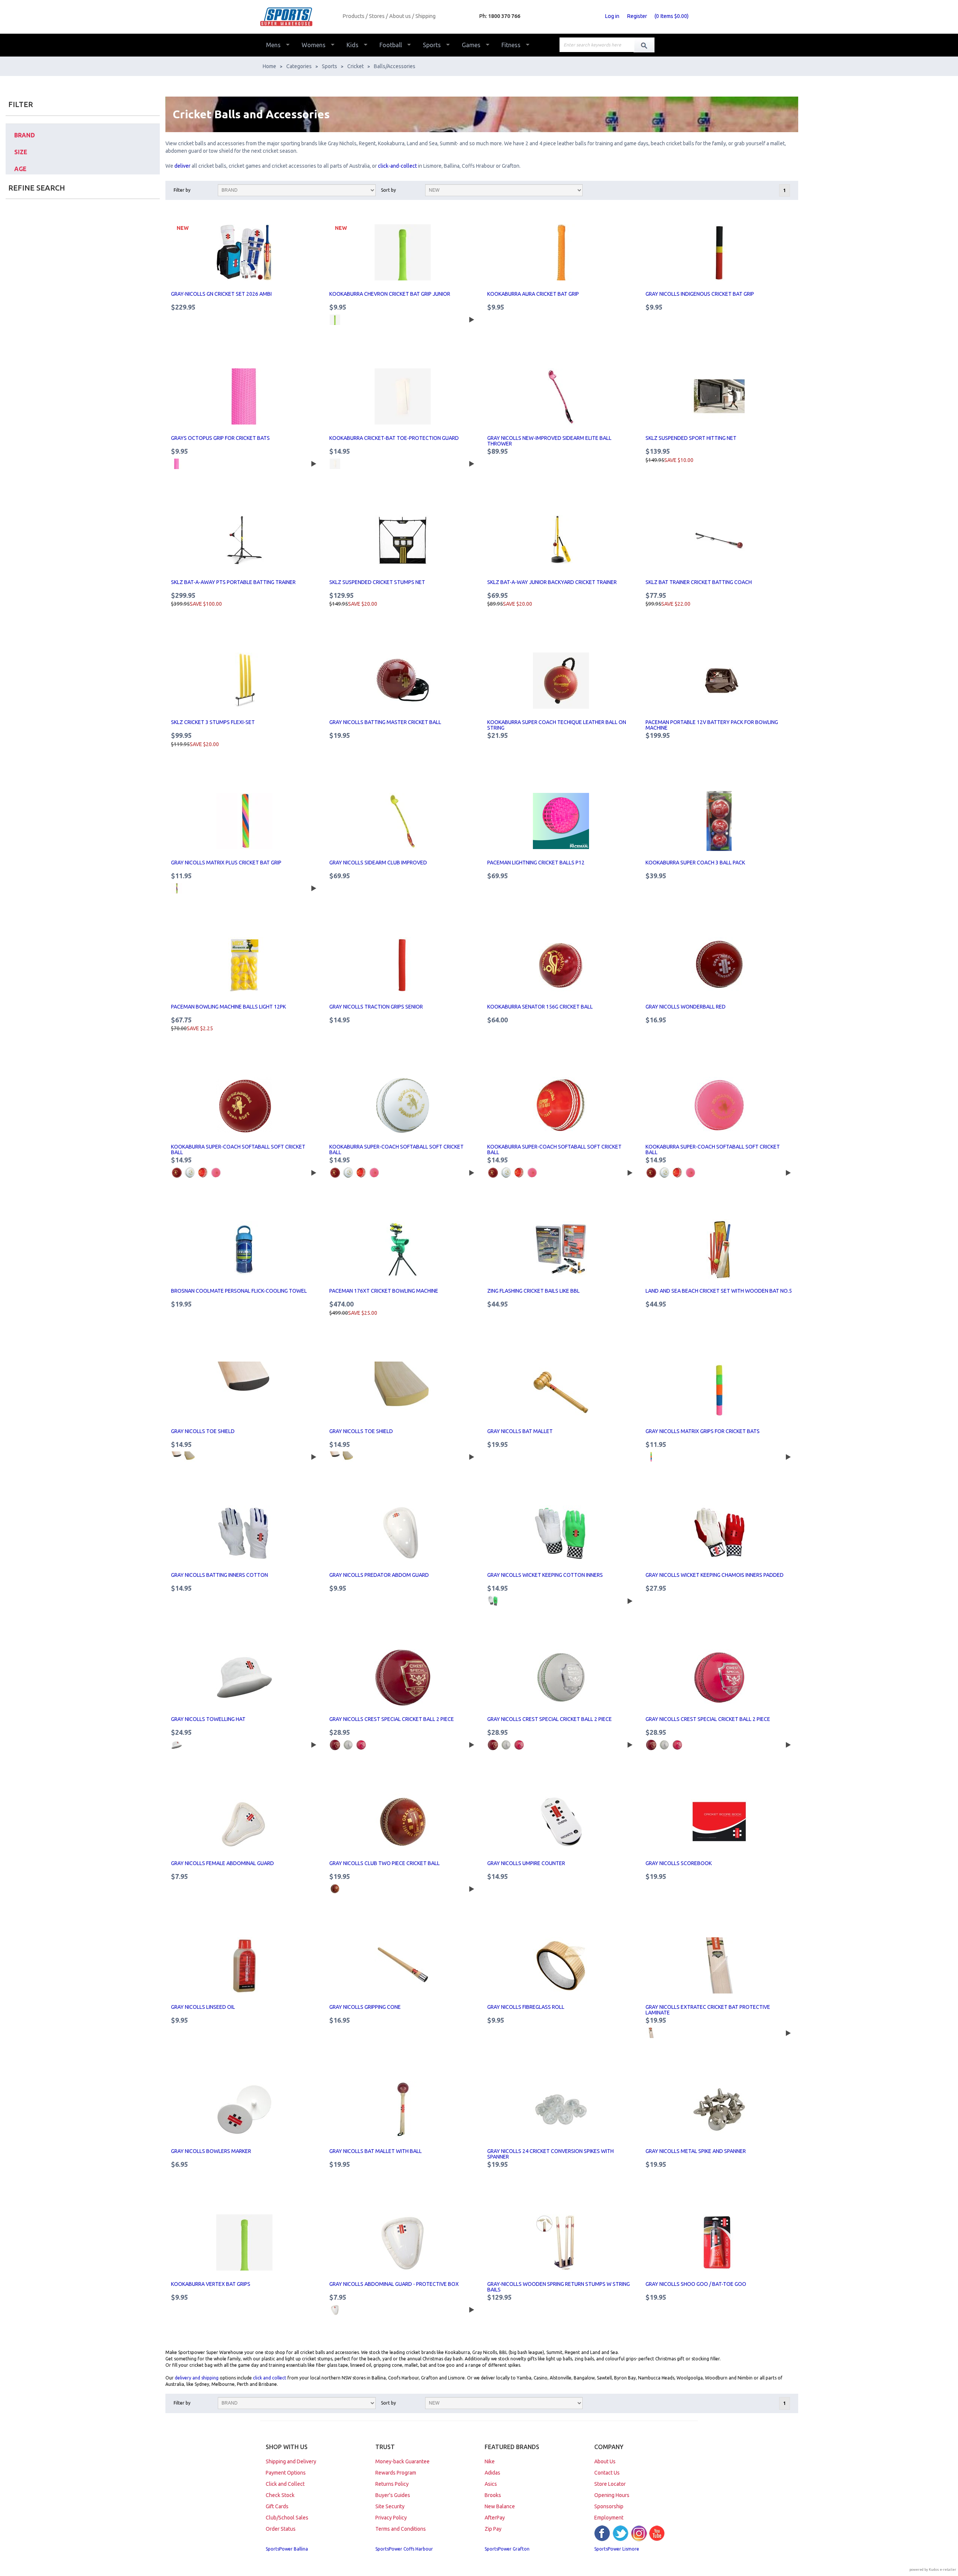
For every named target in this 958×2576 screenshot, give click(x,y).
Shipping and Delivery (291, 2461)
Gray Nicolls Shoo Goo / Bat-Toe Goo (696, 2284)
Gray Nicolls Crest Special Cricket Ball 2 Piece (392, 1719)
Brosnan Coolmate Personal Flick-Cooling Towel (239, 1291)
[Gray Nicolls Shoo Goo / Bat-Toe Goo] (719, 2242)
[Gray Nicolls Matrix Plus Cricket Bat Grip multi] (177, 888)
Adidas (492, 2473)
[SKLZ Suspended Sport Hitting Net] (719, 396)
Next (470, 319)
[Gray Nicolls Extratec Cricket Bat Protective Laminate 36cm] (651, 2033)
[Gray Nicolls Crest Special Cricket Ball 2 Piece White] (348, 1745)
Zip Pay (493, 2529)
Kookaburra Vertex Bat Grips (211, 2284)
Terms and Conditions (401, 2529)
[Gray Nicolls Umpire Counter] (561, 1822)
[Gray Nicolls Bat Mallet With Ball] (403, 2110)
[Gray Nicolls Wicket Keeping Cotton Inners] (561, 1533)
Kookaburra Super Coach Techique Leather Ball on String (557, 725)
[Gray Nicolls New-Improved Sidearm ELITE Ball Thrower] (561, 396)
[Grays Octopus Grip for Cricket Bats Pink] (177, 464)
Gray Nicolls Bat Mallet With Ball (376, 2151)
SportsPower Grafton (507, 2549)
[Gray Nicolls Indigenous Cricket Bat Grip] (719, 252)
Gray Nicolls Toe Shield (203, 1431)
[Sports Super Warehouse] (298, 17)
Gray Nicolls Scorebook (679, 1863)
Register (637, 16)
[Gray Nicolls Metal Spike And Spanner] (719, 2110)
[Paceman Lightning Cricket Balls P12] (561, 821)
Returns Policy (392, 2484)
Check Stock (280, 2495)
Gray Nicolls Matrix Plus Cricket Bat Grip (226, 863)
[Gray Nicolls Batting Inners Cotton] (245, 1533)
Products (353, 16)
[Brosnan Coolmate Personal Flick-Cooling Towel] (245, 1249)
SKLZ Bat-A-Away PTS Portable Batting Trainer (233, 582)
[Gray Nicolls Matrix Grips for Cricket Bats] (719, 1390)
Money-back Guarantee (402, 2461)
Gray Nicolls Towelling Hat (208, 1719)
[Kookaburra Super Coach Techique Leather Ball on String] (561, 681)
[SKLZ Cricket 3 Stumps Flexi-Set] (245, 681)
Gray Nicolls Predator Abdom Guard (379, 1575)
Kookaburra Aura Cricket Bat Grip (533, 294)
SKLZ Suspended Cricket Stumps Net (377, 582)
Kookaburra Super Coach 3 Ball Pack (695, 863)
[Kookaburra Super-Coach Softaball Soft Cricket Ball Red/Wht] (203, 1173)
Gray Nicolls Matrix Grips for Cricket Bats (703, 1431)
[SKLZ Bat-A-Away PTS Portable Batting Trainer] (245, 541)
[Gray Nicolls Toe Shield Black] (177, 1457)
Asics (491, 2484)
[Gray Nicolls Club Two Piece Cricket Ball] (403, 1822)
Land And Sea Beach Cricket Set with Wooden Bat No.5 (719, 1291)
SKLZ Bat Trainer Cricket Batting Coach (699, 582)
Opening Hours (612, 2495)
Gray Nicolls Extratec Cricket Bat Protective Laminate (708, 2010)
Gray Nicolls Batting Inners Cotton (219, 1575)
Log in (612, 16)
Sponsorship (609, 2506)
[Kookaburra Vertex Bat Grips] (245, 2242)
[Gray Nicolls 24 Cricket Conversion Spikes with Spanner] (561, 2110)
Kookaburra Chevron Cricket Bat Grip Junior (390, 294)
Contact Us (607, 2473)
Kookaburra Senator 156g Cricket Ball (540, 1007)
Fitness (511, 45)
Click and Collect (285, 2484)
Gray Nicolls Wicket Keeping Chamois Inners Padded (715, 1575)
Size (21, 152)
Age (20, 169)
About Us (605, 2461)
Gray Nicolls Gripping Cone (365, 2007)
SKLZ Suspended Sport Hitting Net (691, 438)
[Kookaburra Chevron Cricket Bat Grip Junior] (403, 252)
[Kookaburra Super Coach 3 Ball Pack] (719, 821)
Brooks (493, 2495)
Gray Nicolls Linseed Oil (203, 2007)
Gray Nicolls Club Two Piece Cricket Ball (385, 1863)
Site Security (390, 2506)
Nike (490, 2461)
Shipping (425, 16)
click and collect (270, 2378)
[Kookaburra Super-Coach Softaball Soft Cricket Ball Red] (177, 1173)
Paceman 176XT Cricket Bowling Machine (384, 1291)
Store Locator (610, 2484)
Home (269, 66)
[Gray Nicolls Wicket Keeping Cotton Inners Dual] (493, 1601)
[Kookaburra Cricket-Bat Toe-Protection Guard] (403, 396)
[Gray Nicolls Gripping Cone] (403, 1965)
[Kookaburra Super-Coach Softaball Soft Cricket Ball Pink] (216, 1173)
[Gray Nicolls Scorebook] (719, 1822)
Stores (377, 16)
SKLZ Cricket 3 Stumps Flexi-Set (213, 722)
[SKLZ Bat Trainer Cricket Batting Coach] (719, 541)
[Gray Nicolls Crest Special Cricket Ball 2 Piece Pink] (361, 1745)
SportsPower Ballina (287, 2549)
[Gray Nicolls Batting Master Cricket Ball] (403, 681)
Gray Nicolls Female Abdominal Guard (222, 1863)
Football (391, 45)
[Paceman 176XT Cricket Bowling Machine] (403, 1249)
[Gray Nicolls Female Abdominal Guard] (245, 1822)
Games (471, 45)
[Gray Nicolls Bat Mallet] (561, 1390)
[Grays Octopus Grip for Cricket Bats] (245, 396)
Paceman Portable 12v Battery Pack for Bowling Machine (712, 725)
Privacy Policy (391, 2518)
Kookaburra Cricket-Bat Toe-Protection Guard (394, 438)
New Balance (500, 2506)
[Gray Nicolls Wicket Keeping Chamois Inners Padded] (719, 1533)
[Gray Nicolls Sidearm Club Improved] (403, 821)
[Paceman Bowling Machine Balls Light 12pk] (245, 965)
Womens (314, 45)
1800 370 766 (504, 16)
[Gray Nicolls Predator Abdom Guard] (403, 1533)
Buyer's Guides (393, 2495)
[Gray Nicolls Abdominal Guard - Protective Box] (403, 2242)
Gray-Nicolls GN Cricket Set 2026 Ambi (221, 294)
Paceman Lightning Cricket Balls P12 (536, 863)
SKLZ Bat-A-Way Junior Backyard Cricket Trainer (552, 582)
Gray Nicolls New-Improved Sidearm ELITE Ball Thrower (549, 441)
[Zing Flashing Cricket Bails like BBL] (561, 1249)
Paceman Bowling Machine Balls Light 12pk (228, 1007)
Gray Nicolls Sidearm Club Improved (378, 863)
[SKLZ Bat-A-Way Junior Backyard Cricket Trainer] (561, 541)
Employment (609, 2518)
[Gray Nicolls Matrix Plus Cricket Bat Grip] (245, 821)
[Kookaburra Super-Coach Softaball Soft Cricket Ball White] (190, 1173)
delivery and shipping (197, 2378)
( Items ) (672, 16)
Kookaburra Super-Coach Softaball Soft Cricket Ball (238, 1149)
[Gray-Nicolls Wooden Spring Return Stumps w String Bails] (561, 2242)
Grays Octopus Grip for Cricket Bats (220, 438)
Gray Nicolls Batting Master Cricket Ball (385, 722)
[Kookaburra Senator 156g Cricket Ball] (561, 965)
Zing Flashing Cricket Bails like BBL (533, 1291)
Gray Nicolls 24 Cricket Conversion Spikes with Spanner (550, 2154)
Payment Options (286, 2473)
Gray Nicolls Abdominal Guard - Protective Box (394, 2284)
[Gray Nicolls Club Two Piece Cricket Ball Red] (335, 1889)
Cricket (356, 66)
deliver (183, 166)
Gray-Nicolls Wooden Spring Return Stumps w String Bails (559, 2287)
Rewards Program (396, 2473)
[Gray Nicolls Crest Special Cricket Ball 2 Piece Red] (335, 1745)
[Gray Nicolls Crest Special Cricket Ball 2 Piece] (403, 1678)
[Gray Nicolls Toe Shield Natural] (190, 1457)
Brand (25, 135)
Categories (299, 66)
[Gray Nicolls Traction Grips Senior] (403, 965)
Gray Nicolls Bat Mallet (520, 1431)
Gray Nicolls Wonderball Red (686, 1007)
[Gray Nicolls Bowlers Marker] (245, 2110)
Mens (273, 45)
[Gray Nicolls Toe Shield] (245, 1390)
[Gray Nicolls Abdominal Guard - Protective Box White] (335, 2310)
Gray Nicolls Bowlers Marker (211, 2151)
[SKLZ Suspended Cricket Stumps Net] (403, 541)
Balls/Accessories (395, 66)
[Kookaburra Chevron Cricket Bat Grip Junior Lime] (335, 320)
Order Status (281, 2529)
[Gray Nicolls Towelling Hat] (245, 1678)
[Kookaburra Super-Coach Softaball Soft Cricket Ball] (245, 1105)
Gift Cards (277, 2506)
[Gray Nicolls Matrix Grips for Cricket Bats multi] (651, 1457)
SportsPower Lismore (617, 2549)
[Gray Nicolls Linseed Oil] (245, 1965)
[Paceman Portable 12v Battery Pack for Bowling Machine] (719, 681)
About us (400, 16)
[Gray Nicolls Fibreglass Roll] (561, 1965)
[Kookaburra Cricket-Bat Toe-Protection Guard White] (335, 464)
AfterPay (495, 2518)
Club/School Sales (287, 2518)
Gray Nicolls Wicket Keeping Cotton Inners (545, 1575)
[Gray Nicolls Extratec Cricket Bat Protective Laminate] (719, 1965)
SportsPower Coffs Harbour (404, 2549)
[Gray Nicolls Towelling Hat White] (177, 1745)
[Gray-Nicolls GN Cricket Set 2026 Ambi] (245, 252)
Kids (353, 45)
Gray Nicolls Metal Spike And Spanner (696, 2151)
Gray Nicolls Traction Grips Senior (376, 1007)
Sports (432, 45)
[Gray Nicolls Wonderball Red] (719, 965)
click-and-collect (397, 166)
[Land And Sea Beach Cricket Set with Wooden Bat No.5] (719, 1249)
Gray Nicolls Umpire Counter (526, 1863)
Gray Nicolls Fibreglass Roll (526, 2007)
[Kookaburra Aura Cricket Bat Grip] (561, 252)
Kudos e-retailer (942, 2569)
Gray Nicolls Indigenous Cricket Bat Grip (700, 294)
